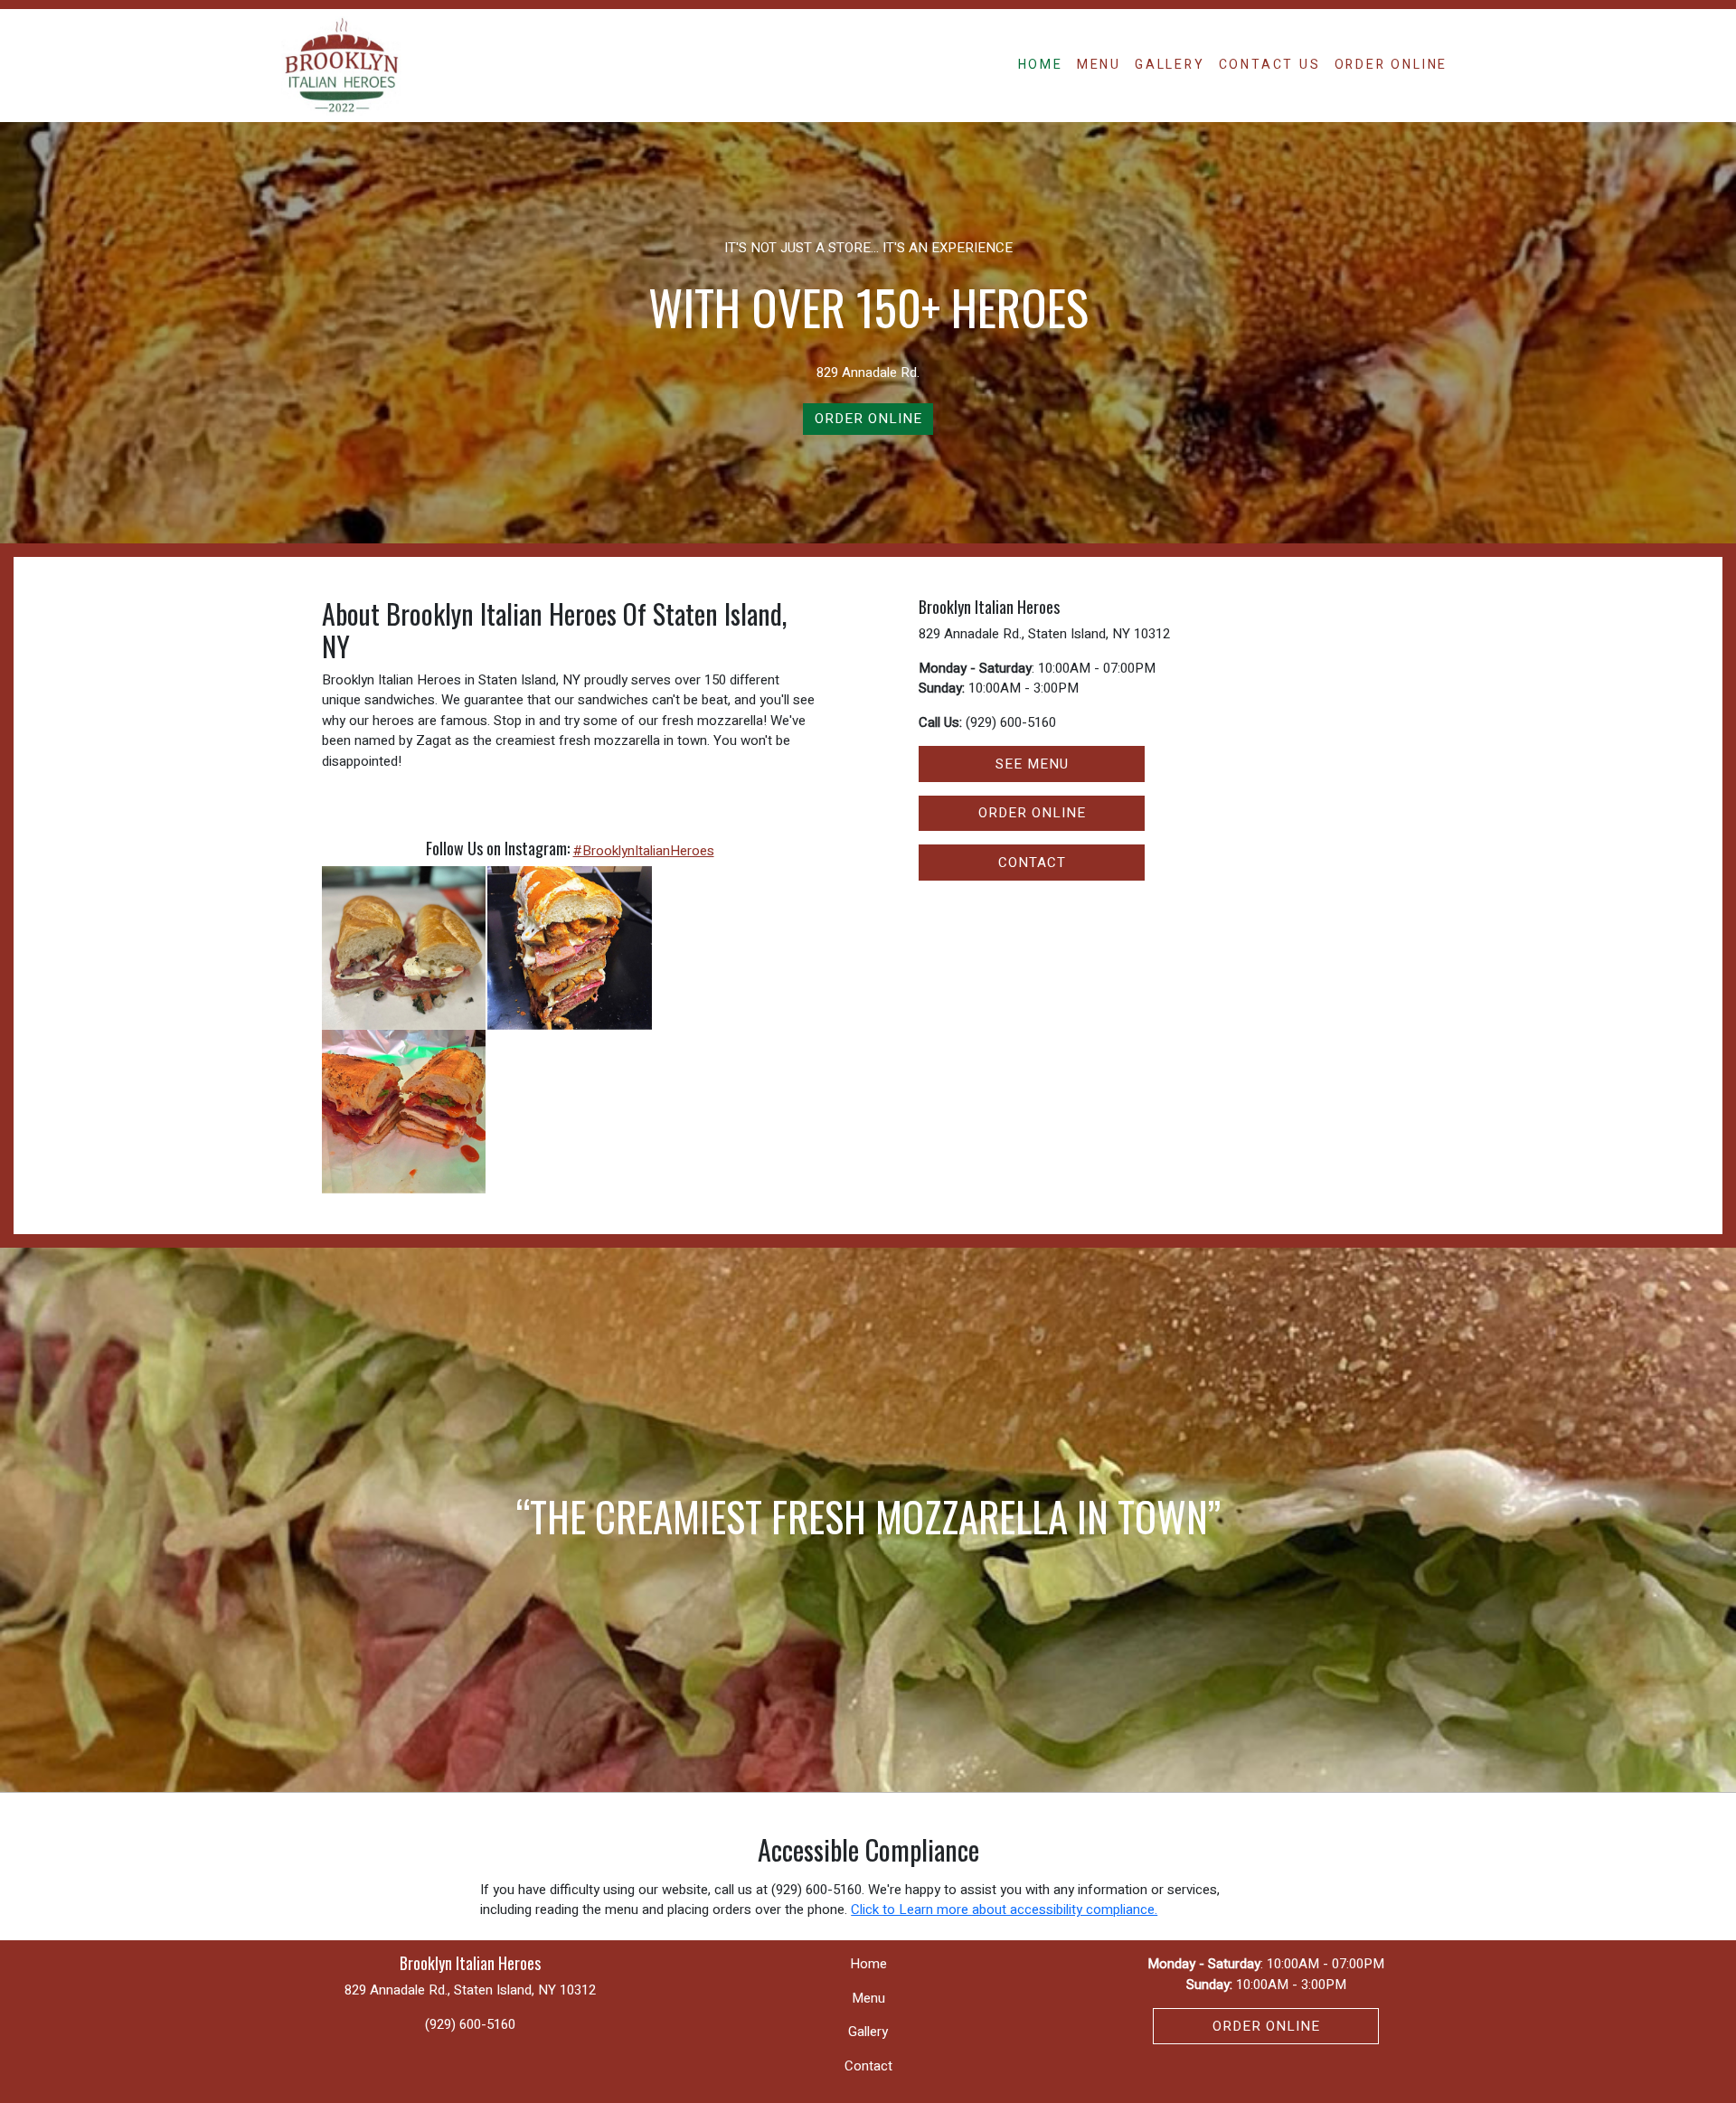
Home (1041, 65)
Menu (1099, 65)
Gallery (1170, 65)
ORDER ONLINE (1032, 813)
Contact (868, 2066)
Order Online (1392, 65)
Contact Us (1270, 65)
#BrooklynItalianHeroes (644, 851)
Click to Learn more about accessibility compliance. (1004, 1910)
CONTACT (1032, 863)
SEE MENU (1032, 764)
